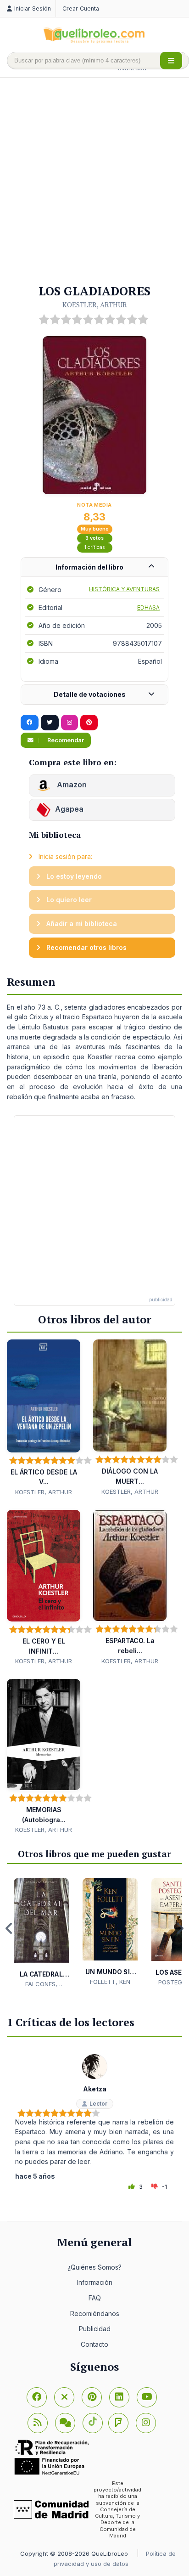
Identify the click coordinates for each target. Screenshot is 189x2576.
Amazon (71, 785)
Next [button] (180, 1928)
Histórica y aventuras (124, 589)
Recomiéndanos (95, 2313)
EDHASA (148, 607)
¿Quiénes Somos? (94, 2267)
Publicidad (95, 2329)
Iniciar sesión (33, 8)
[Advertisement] (94, 181)
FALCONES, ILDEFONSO (41, 1984)
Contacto (94, 2344)
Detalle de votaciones (90, 694)
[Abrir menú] (171, 61)
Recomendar (65, 740)
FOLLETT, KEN (110, 1982)
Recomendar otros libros (86, 947)
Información (95, 2282)
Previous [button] (9, 1928)
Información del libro (89, 567)
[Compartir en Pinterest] (89, 723)
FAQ (95, 2298)
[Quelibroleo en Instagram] (69, 723)
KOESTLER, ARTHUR (95, 305)
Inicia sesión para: (64, 856)
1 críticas (95, 547)
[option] (41, 1933)
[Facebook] (37, 2397)
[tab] (94, 568)
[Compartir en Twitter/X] (50, 723)
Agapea (69, 809)
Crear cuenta (81, 8)
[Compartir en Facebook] (30, 723)
